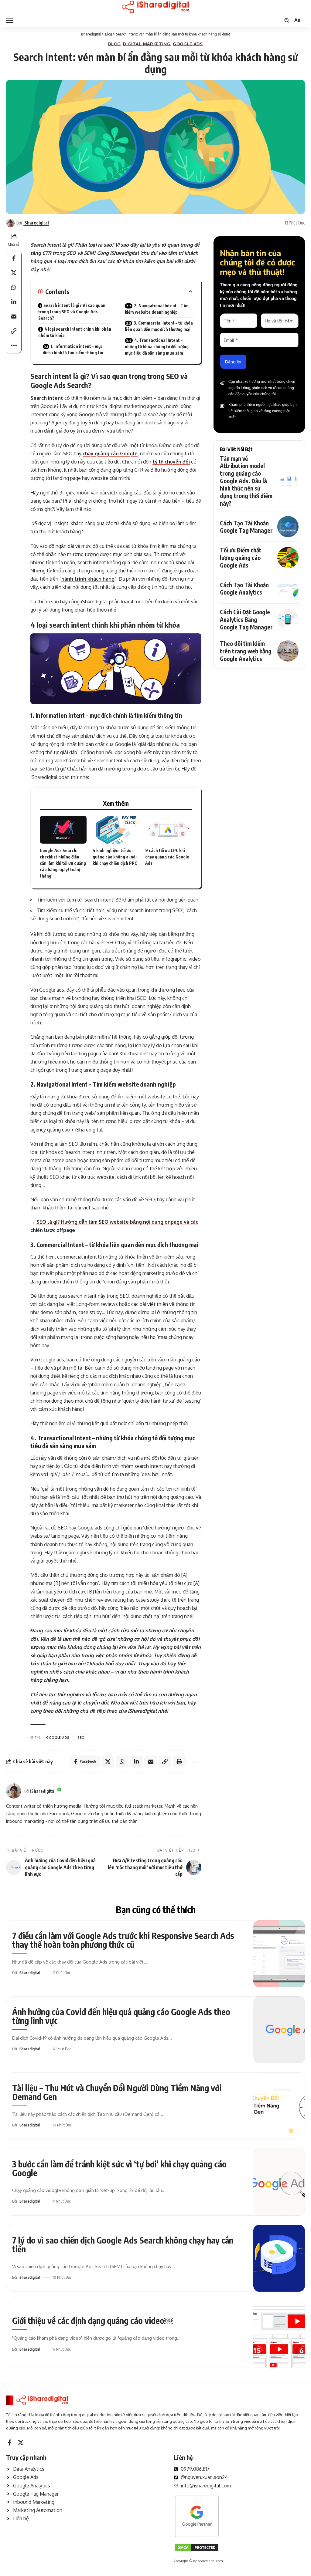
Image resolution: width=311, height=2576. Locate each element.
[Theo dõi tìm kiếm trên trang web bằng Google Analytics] (288, 651)
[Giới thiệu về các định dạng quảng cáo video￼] (279, 2334)
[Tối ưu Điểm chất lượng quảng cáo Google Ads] (288, 558)
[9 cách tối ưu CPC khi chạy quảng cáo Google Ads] (169, 830)
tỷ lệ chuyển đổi (171, 462)
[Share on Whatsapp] (14, 287)
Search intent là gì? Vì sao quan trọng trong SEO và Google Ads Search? (72, 312)
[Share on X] (14, 273)
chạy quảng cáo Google (110, 453)
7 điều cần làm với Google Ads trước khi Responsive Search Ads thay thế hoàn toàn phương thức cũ (123, 1940)
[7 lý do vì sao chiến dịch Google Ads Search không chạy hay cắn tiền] (279, 2258)
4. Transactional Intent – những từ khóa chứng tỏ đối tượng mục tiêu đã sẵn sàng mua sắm (157, 347)
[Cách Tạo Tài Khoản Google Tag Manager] (288, 527)
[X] (21, 2443)
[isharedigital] (155, 7)
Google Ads (188, 44)
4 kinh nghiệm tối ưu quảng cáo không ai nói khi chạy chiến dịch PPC (115, 857)
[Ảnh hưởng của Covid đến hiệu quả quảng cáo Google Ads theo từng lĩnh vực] (279, 2030)
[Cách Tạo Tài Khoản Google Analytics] (288, 588)
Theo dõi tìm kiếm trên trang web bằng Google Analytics (246, 651)
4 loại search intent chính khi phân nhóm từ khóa (75, 332)
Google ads (58, 1738)
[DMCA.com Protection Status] (197, 2547)
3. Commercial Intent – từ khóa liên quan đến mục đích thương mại (159, 326)
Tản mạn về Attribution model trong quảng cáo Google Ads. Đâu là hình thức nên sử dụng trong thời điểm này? (246, 481)
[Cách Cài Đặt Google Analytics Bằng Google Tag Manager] (288, 619)
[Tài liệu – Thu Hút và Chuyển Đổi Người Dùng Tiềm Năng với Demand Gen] (279, 2106)
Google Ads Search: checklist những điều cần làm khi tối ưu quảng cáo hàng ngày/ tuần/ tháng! (63, 863)
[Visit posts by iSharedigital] (14, 1791)
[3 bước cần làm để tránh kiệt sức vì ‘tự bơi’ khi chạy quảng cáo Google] (279, 2182)
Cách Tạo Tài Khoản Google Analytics (244, 589)
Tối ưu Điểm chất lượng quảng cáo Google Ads (241, 557)
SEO (81, 1738)
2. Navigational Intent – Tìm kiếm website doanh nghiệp (157, 309)
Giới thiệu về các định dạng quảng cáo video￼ (92, 2320)
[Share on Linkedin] (14, 302)
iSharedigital (36, 223)
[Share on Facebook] (14, 258)
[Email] (14, 316)
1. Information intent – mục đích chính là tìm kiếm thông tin (73, 349)
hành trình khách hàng (88, 579)
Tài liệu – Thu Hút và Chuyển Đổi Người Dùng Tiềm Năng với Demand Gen (117, 2092)
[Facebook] (10, 2443)
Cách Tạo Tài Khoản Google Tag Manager (246, 527)
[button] (11, 20)
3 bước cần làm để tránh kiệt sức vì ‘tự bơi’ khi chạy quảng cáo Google (119, 2168)
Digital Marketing (147, 44)
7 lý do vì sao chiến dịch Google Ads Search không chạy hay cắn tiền (123, 2244)
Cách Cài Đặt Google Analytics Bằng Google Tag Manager (246, 619)
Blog (114, 44)
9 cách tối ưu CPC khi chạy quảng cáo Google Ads (167, 857)
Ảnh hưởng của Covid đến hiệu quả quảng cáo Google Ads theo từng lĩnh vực (121, 2016)
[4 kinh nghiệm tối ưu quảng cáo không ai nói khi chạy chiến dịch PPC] (116, 830)
